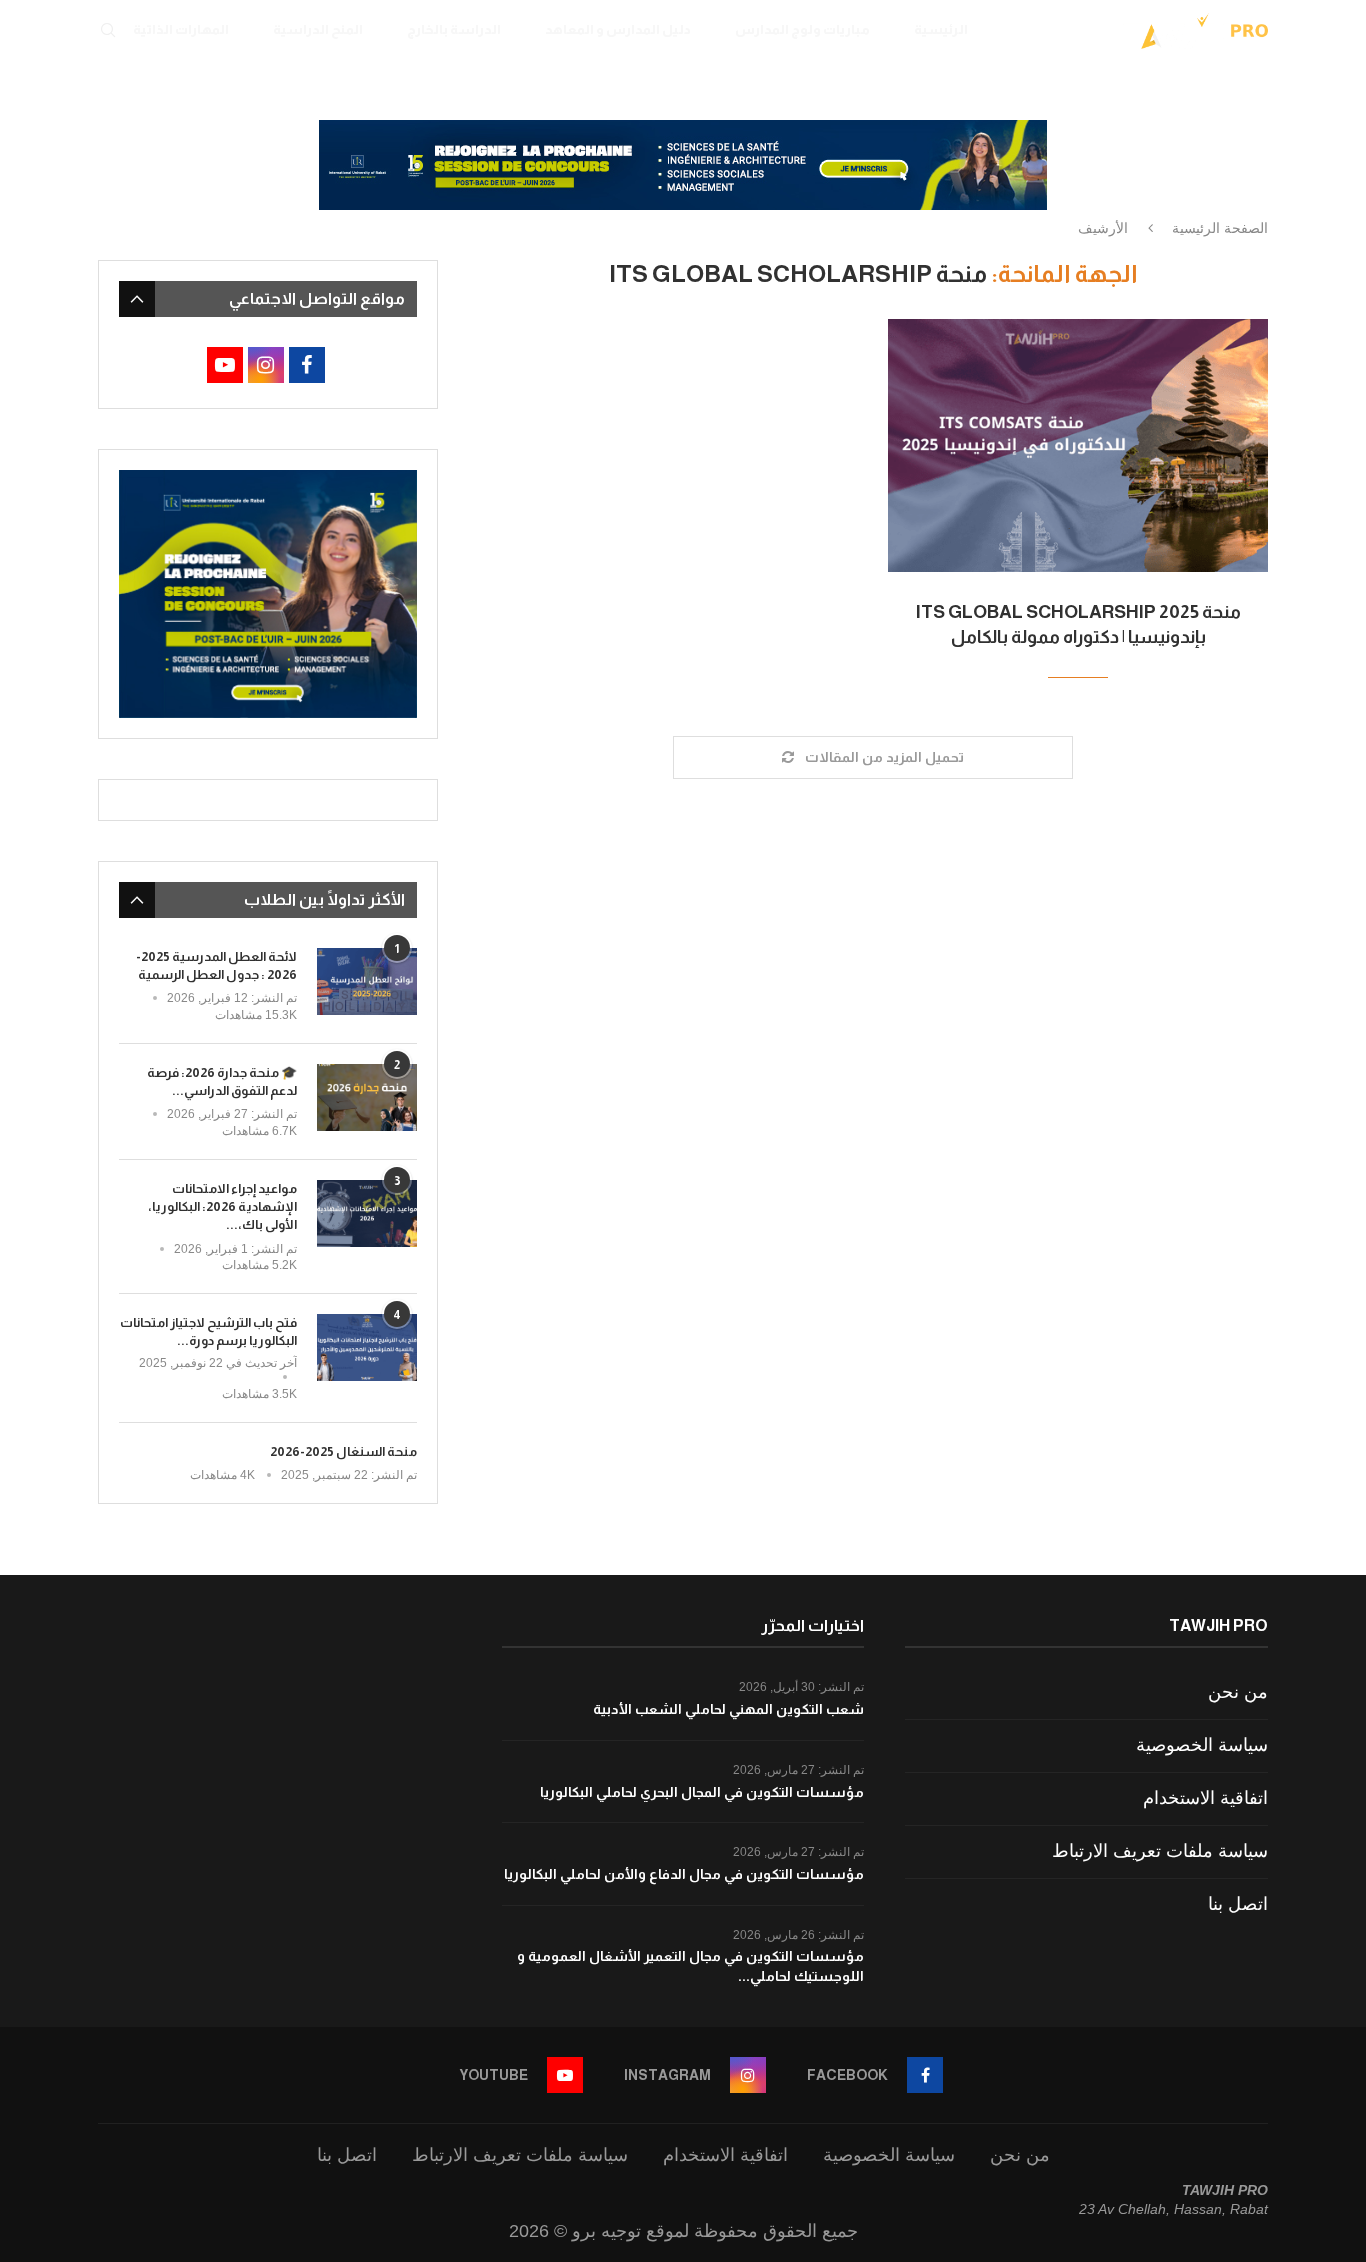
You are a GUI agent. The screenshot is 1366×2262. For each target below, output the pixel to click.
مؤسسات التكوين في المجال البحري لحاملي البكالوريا (702, 1792)
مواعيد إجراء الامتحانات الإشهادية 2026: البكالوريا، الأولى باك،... (222, 1206)
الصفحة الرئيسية (1220, 228)
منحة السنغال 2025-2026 (343, 1451)
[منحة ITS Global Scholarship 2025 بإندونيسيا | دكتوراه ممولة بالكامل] (1078, 445)
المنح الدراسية (318, 29)
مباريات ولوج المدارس (802, 29)
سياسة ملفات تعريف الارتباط (1160, 1851)
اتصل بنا (1238, 1904)
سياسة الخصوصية (1202, 1745)
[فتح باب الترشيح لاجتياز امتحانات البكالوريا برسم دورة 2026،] (367, 1347)
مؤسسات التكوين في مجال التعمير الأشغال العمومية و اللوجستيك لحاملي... (690, 1966)
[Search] (108, 30)
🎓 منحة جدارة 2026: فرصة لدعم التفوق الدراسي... (222, 1081)
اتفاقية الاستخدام (1205, 1798)
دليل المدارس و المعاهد (618, 29)
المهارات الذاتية (181, 29)
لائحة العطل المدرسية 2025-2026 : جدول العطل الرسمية (216, 965)
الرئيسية (941, 29)
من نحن (1238, 1692)
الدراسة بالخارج (454, 29)
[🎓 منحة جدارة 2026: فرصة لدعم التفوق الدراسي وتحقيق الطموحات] (367, 1097)
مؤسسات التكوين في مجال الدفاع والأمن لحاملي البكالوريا (684, 1874)
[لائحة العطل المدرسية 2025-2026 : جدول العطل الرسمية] (367, 981)
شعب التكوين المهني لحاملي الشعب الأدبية (728, 1709)
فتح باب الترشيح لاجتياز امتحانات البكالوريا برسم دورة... (208, 1331)
